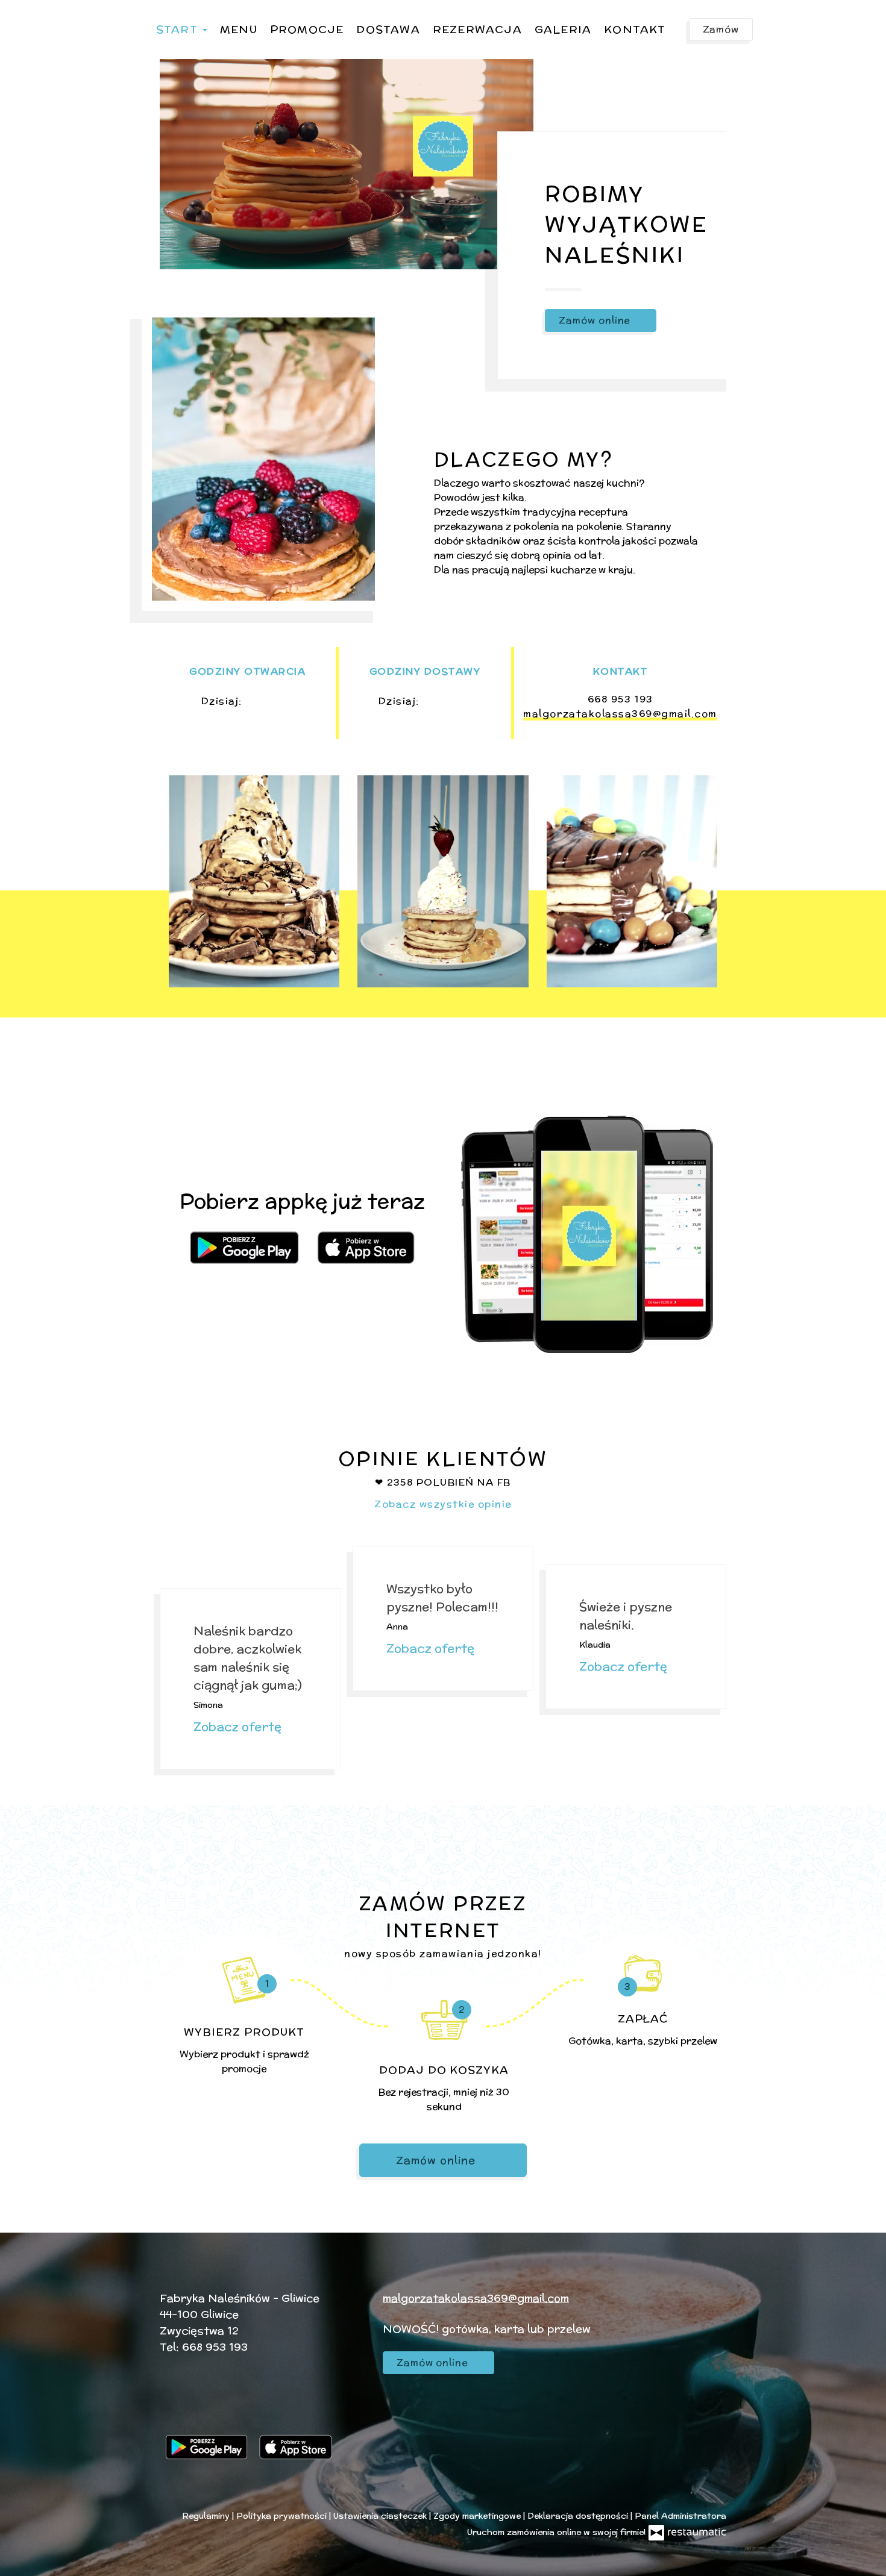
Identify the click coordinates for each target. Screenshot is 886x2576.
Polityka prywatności (283, 2516)
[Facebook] (175, 2412)
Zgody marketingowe (478, 2516)
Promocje (307, 29)
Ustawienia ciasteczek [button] (381, 2516)
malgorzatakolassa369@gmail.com (620, 714)
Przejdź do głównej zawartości (93, 21)
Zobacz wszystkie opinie (443, 1504)
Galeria (563, 29)
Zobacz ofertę (239, 1726)
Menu (239, 29)
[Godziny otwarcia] (284, 701)
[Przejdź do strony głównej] (443, 146)
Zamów (721, 29)
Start (179, 29)
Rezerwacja (477, 29)
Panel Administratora (680, 2516)
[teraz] (265, 701)
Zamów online (52, 21)
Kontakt (635, 29)
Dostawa (388, 29)
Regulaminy (207, 2516)
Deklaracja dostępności (579, 2516)
